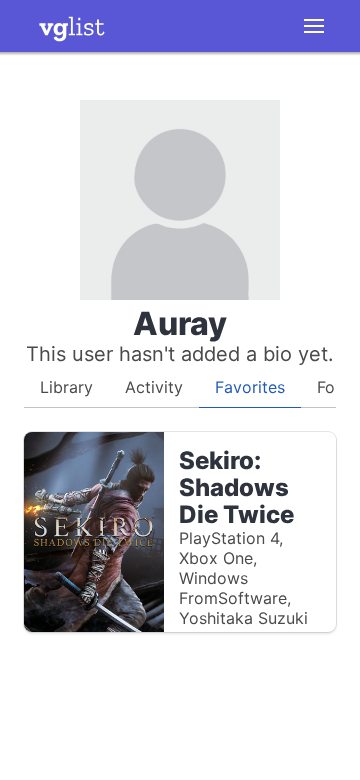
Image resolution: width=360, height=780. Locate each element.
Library (66, 387)
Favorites (250, 387)
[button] (314, 26)
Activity (154, 387)
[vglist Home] (72, 26)
